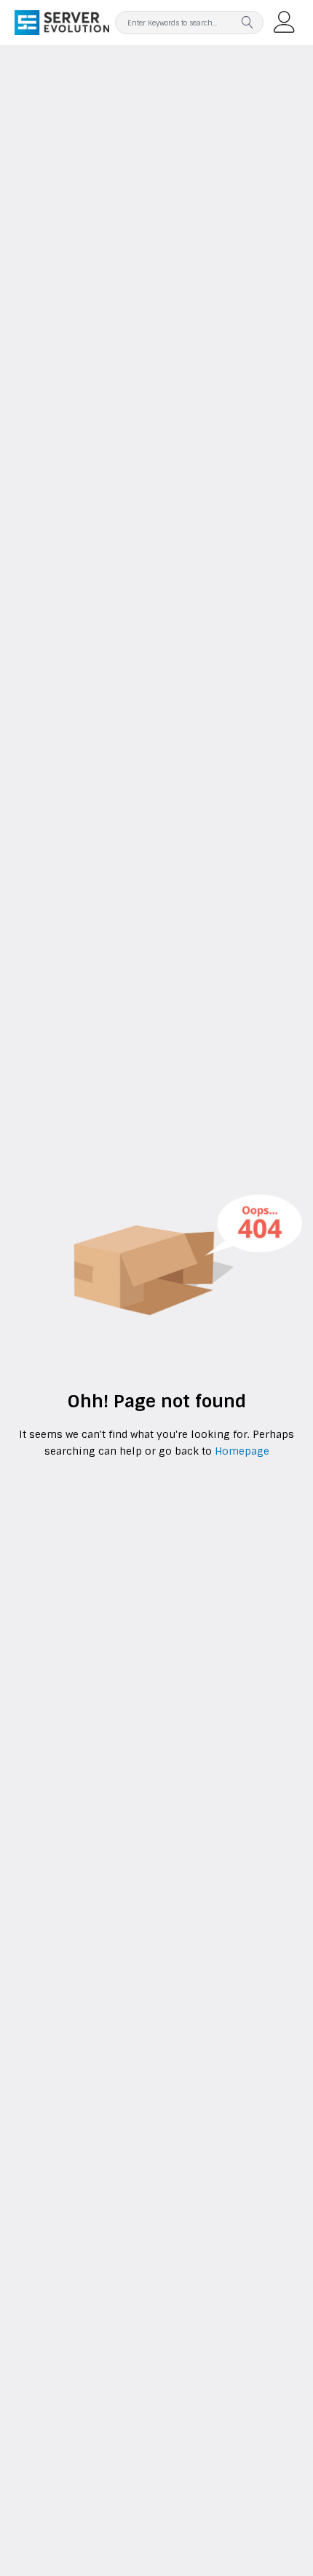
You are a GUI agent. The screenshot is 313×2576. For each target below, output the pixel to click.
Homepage (241, 1451)
